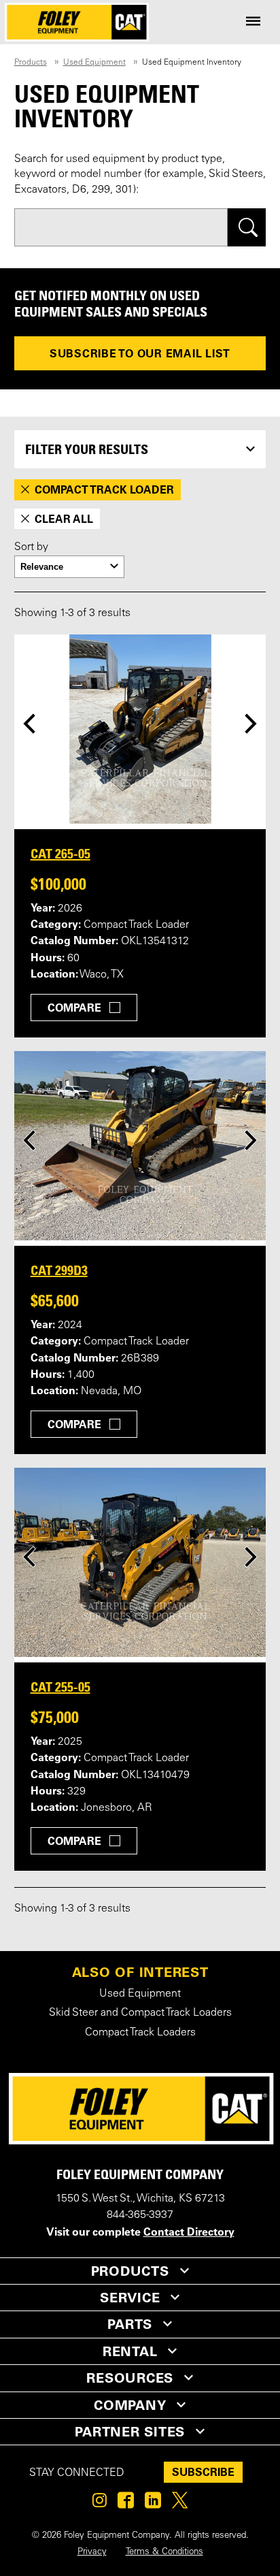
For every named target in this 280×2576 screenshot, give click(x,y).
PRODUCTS (130, 2271)
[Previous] (29, 723)
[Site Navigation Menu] (253, 22)
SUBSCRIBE (203, 2472)
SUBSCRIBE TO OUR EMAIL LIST (140, 353)
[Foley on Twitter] (180, 2504)
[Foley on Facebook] (126, 2504)
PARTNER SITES (130, 2432)
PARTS (130, 2324)
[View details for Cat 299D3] (140, 1146)
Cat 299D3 (59, 1270)
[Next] (251, 723)
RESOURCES (130, 2378)
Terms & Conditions (164, 2552)
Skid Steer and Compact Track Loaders (140, 2013)
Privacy (92, 2552)
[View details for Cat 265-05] (140, 729)
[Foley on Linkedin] (153, 2504)
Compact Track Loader (104, 489)
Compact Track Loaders (140, 2033)
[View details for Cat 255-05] (140, 1562)
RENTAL (130, 2351)
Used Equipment (94, 63)
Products (31, 63)
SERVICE (130, 2298)
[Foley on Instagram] (100, 2504)
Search (247, 227)
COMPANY (130, 2405)
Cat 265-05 (60, 854)
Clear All (64, 519)
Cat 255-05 (60, 1687)
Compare (74, 1008)
